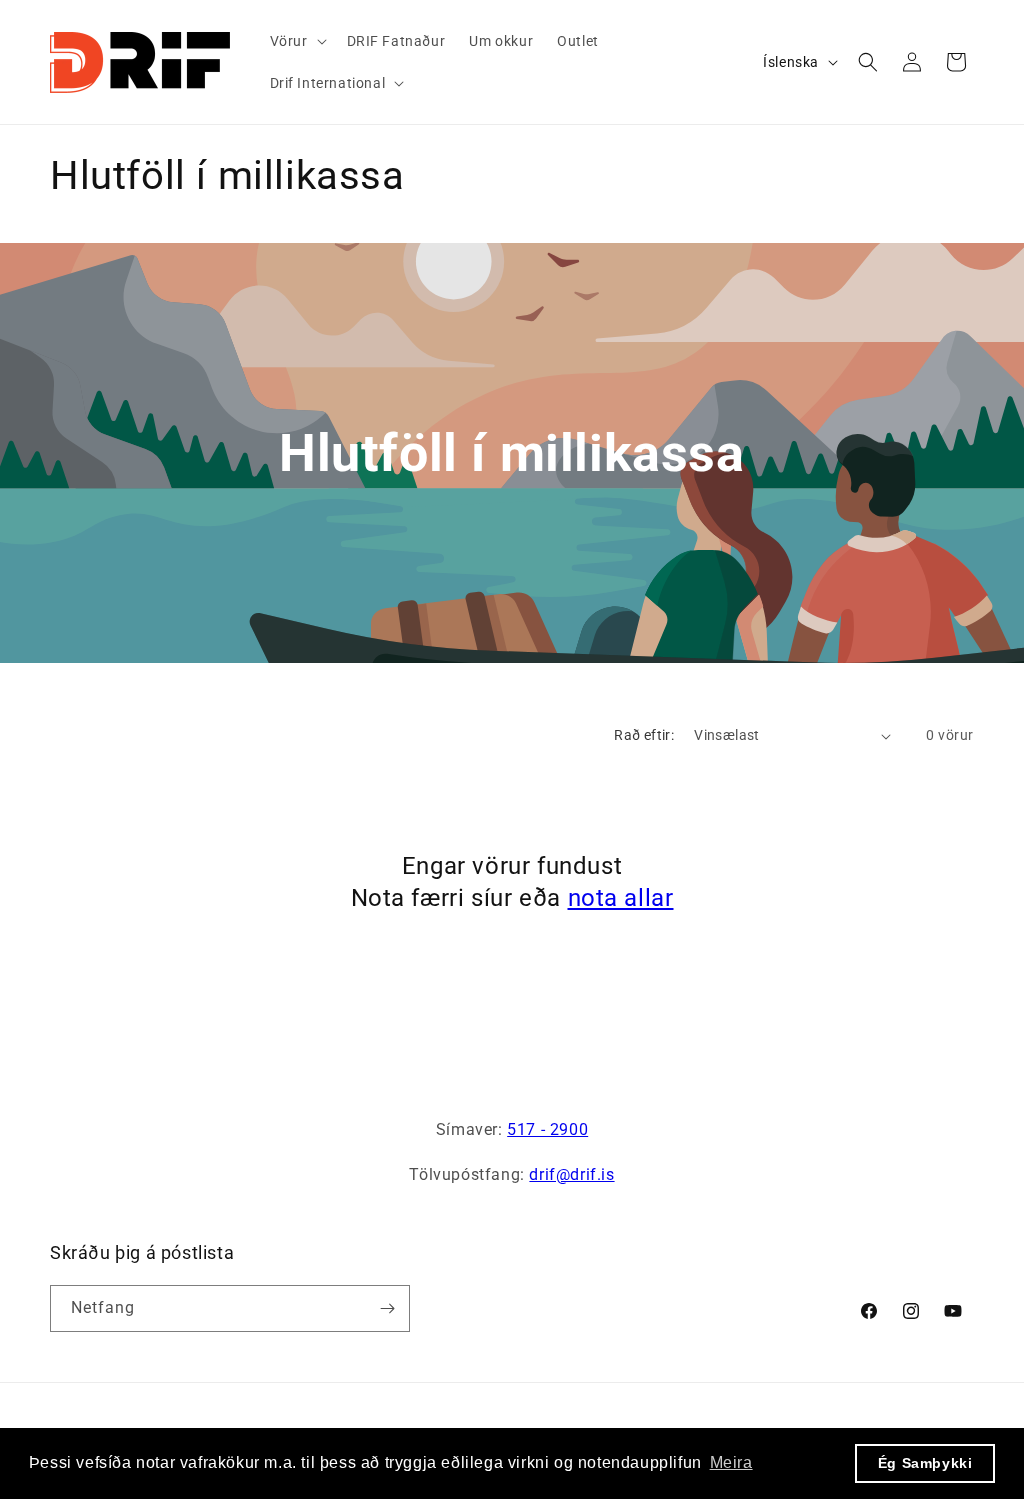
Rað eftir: (644, 735)
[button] (296, 41)
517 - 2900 (547, 1129)
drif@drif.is (571, 1174)
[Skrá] (387, 1308)
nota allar (621, 898)
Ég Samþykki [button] (925, 1463)
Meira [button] (731, 1462)
